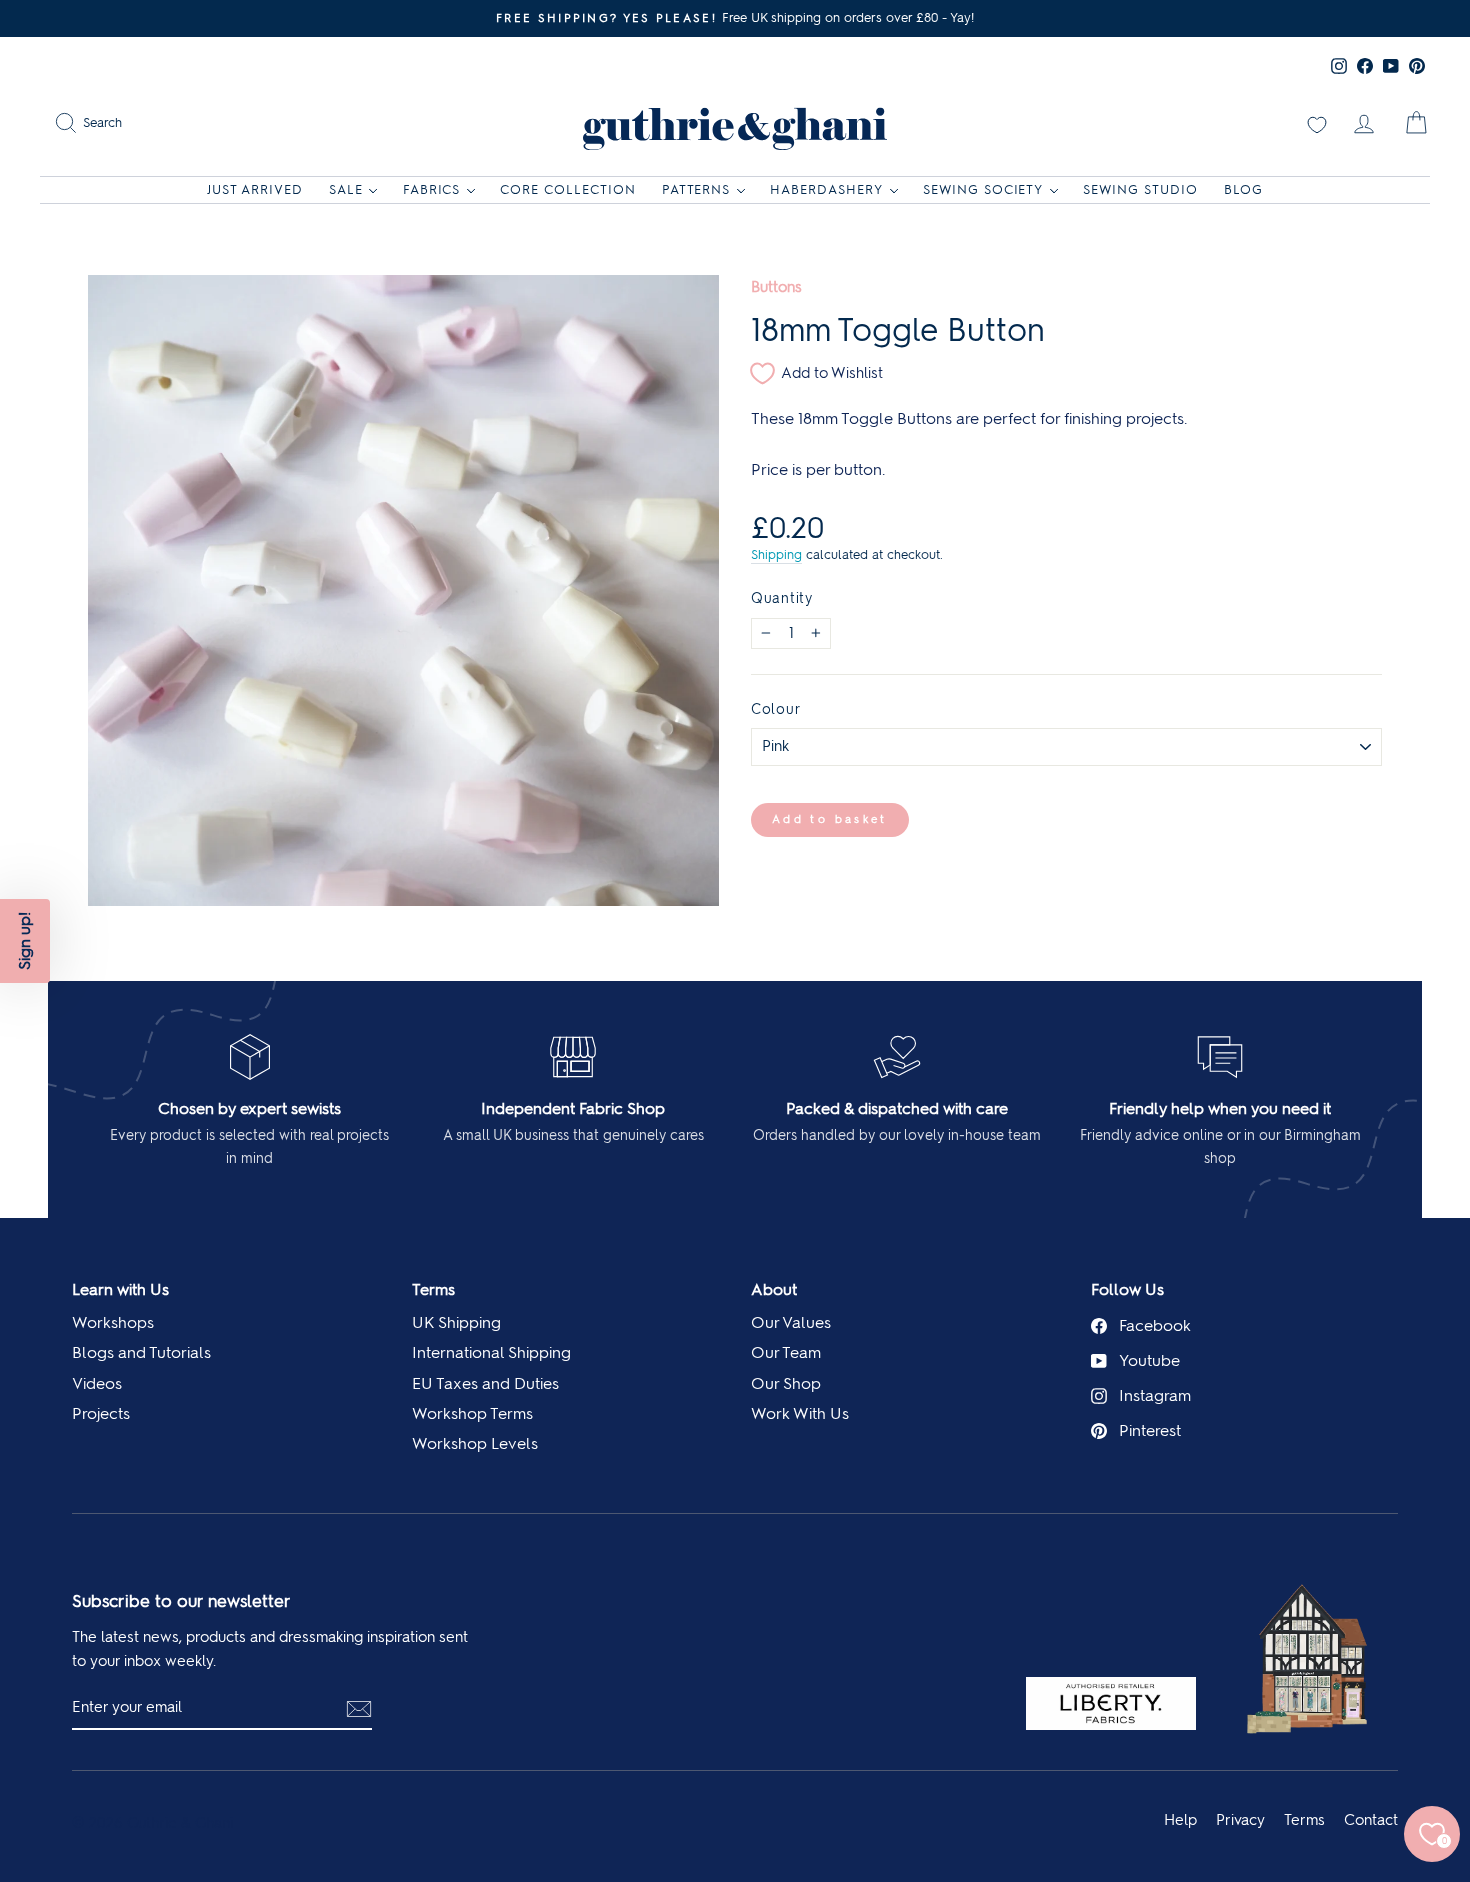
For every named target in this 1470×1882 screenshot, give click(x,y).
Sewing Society (983, 189)
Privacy (1240, 1820)
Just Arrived (255, 189)
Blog (1243, 189)
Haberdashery (826, 189)
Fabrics (432, 189)
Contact (1371, 1820)
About (774, 1289)
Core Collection (568, 189)
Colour (775, 709)
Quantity (782, 598)
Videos (97, 1383)
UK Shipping (456, 1322)
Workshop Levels (475, 1443)
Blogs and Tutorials (141, 1352)
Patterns (696, 189)
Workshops (113, 1322)
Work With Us (800, 1413)
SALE (346, 189)
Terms (433, 1289)
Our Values (791, 1322)
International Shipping (491, 1352)
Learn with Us (120, 1289)
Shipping (776, 554)
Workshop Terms (472, 1413)
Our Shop (786, 1383)
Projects (101, 1413)
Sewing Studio (1140, 189)
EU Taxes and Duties (485, 1383)
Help (1180, 1820)
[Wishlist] (1317, 123)
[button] (25, 941)
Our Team (786, 1352)
